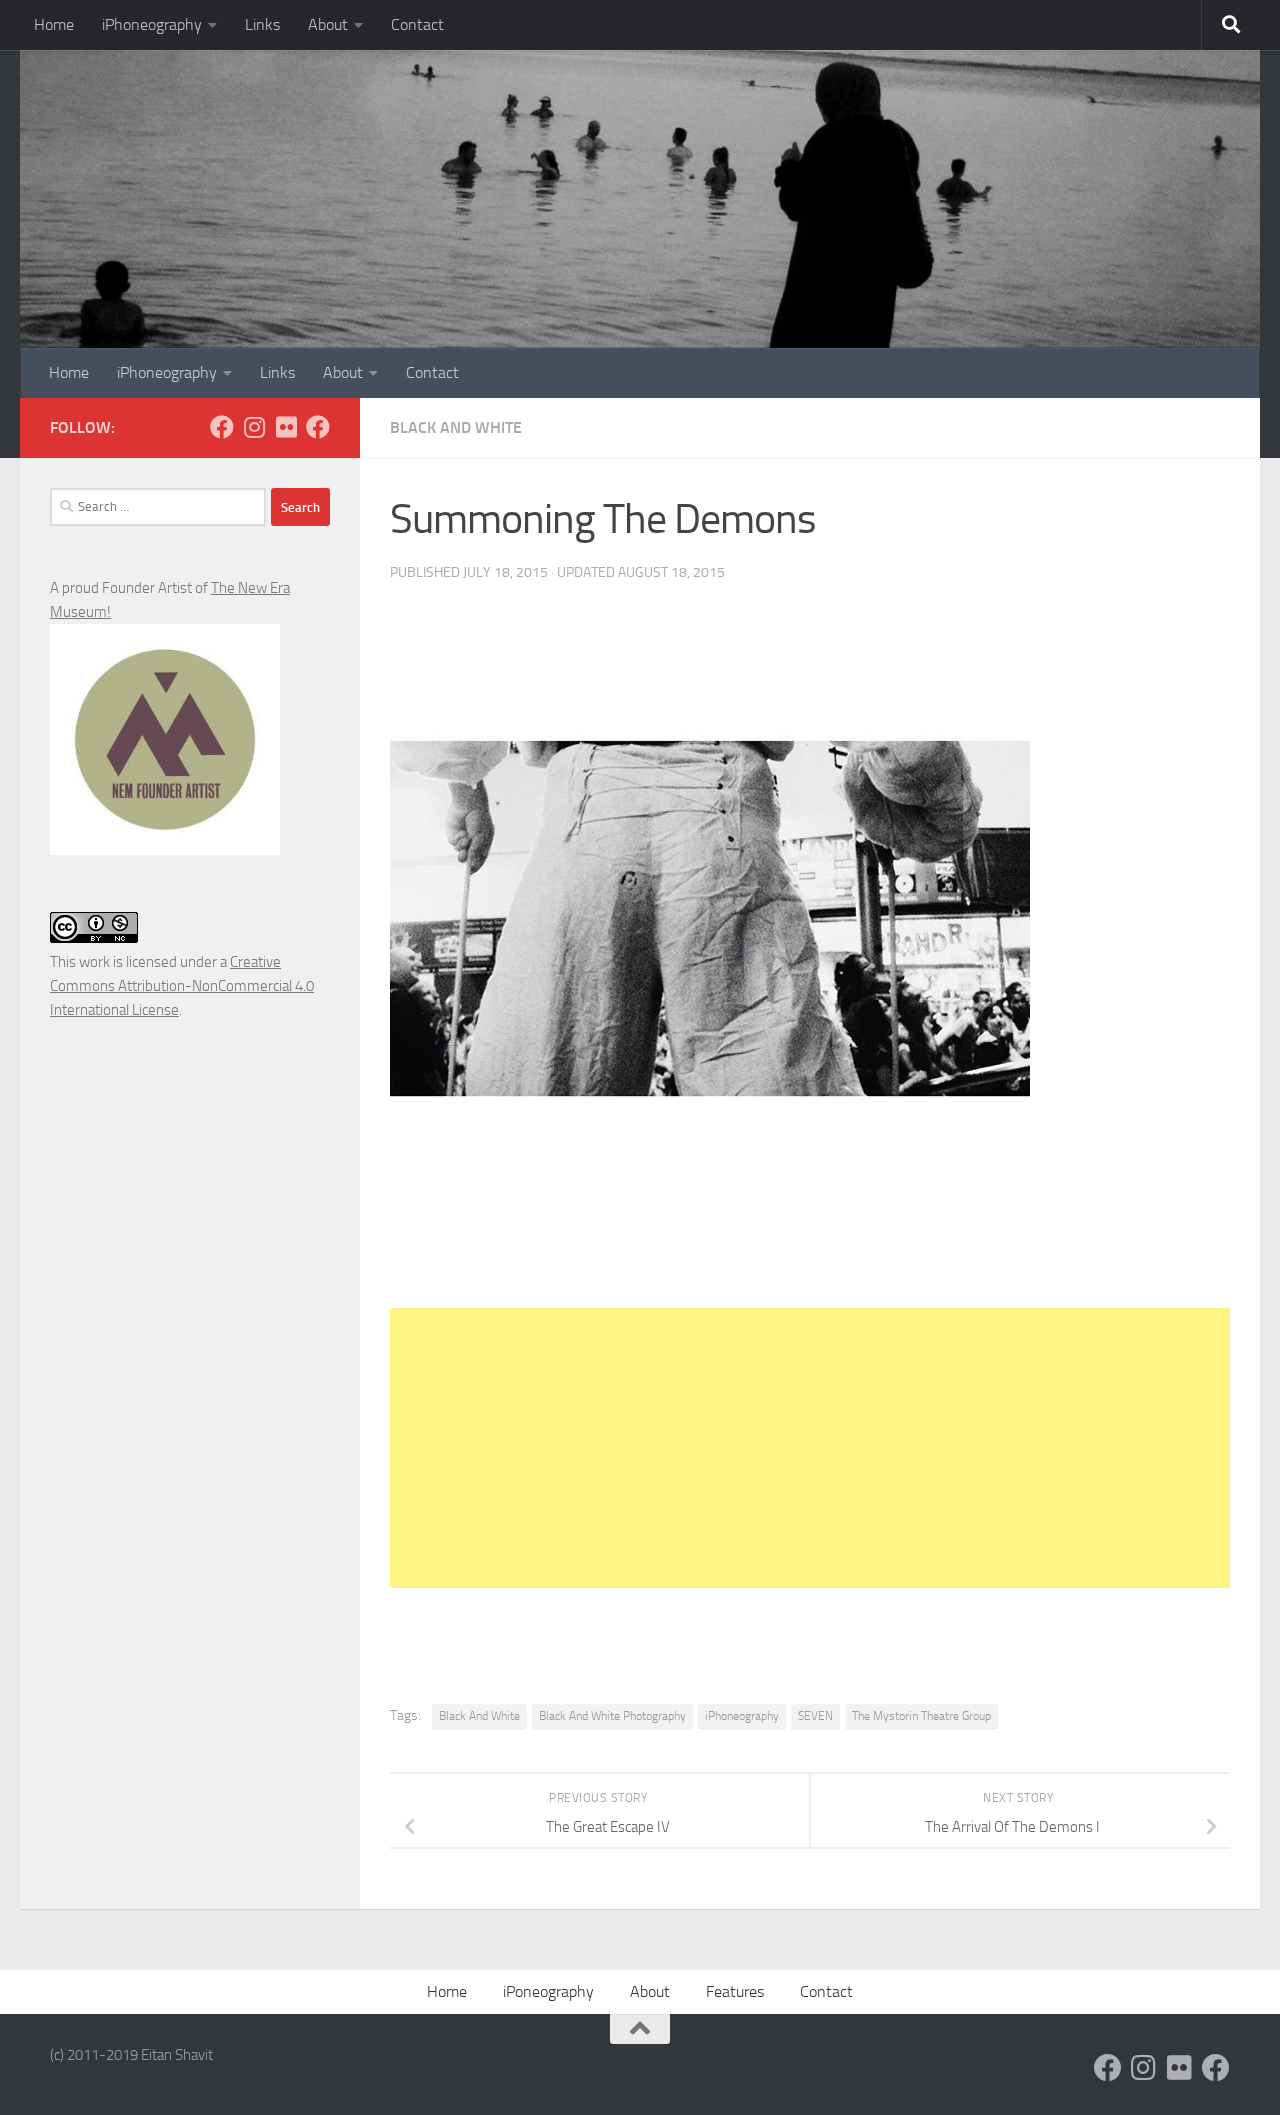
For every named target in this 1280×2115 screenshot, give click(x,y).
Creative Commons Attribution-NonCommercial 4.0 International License (182, 986)
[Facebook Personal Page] (222, 427)
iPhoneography (152, 24)
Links (262, 24)
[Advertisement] (810, 1448)
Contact (417, 24)
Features (735, 1991)
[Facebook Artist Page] (318, 427)
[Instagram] (254, 427)
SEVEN (815, 1716)
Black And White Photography (612, 1716)
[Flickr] (286, 427)
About (328, 24)
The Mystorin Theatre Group (921, 1716)
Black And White (456, 427)
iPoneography (548, 1991)
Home (54, 24)
